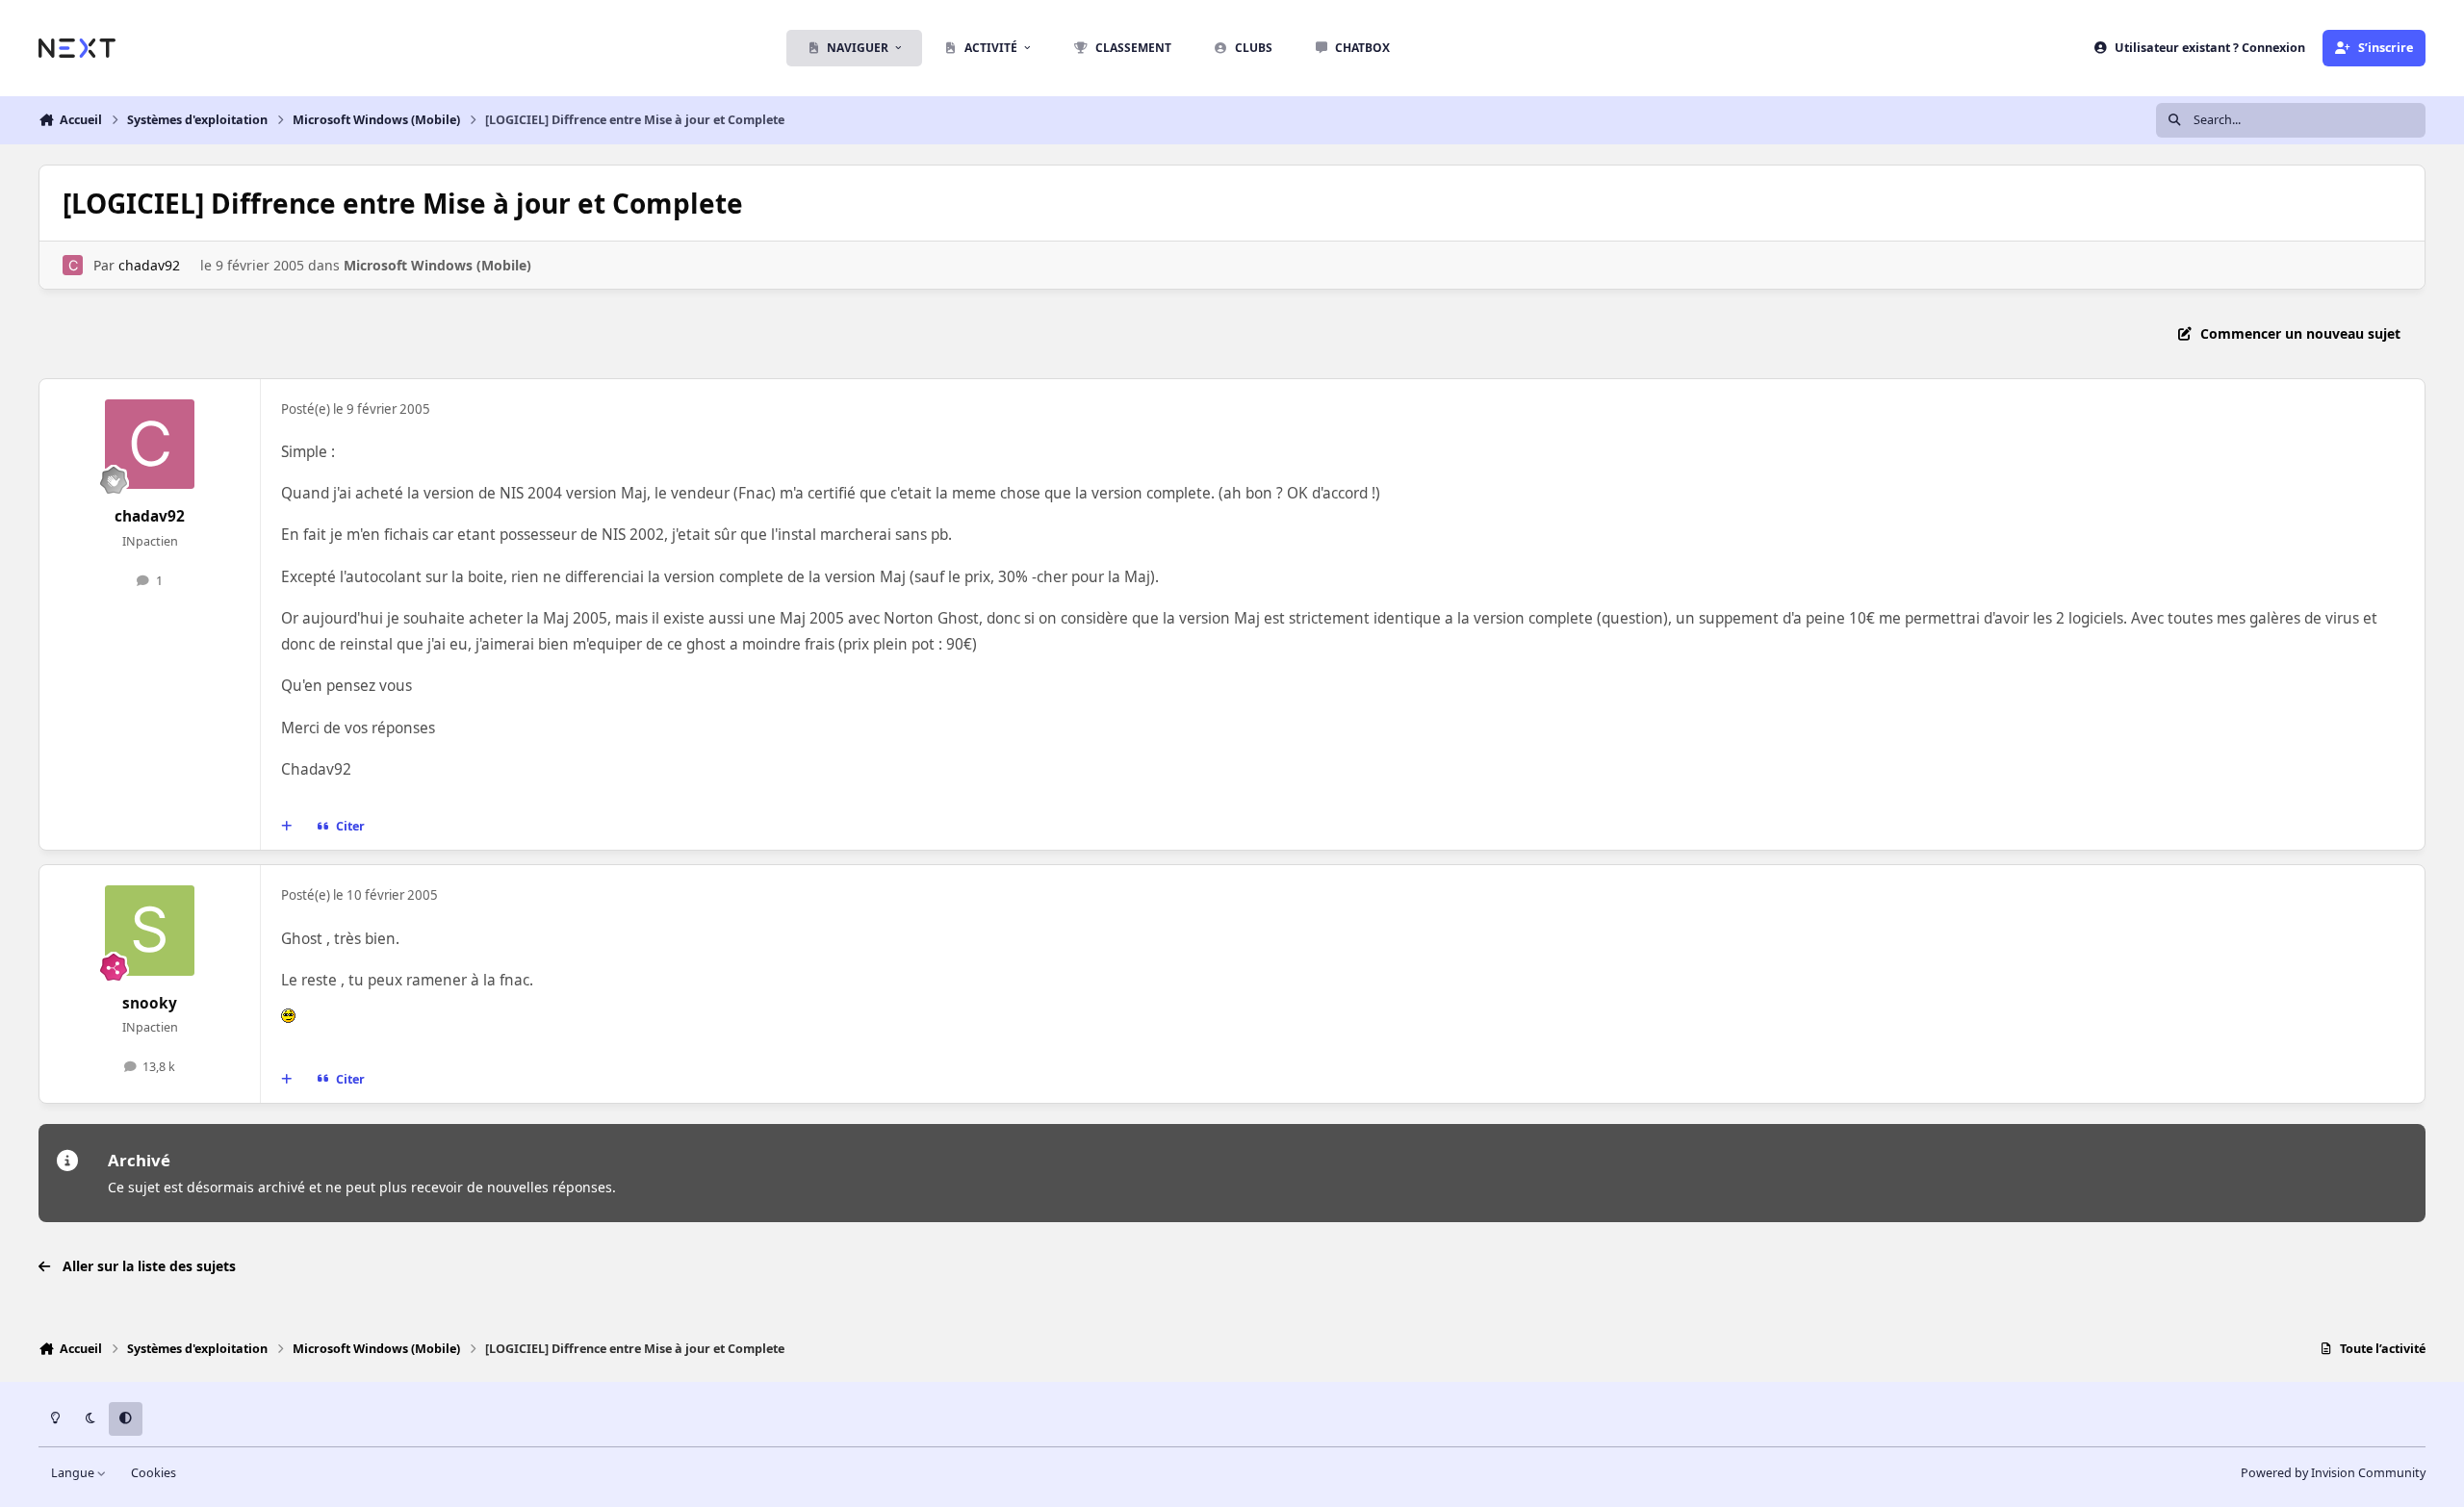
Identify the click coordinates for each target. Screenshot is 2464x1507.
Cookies (154, 1473)
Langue (74, 1473)
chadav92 (149, 265)
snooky (150, 1003)
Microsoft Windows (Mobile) (437, 265)
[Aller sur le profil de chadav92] (73, 265)
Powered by (2333, 1473)
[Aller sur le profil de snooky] (150, 931)
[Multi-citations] (287, 827)
